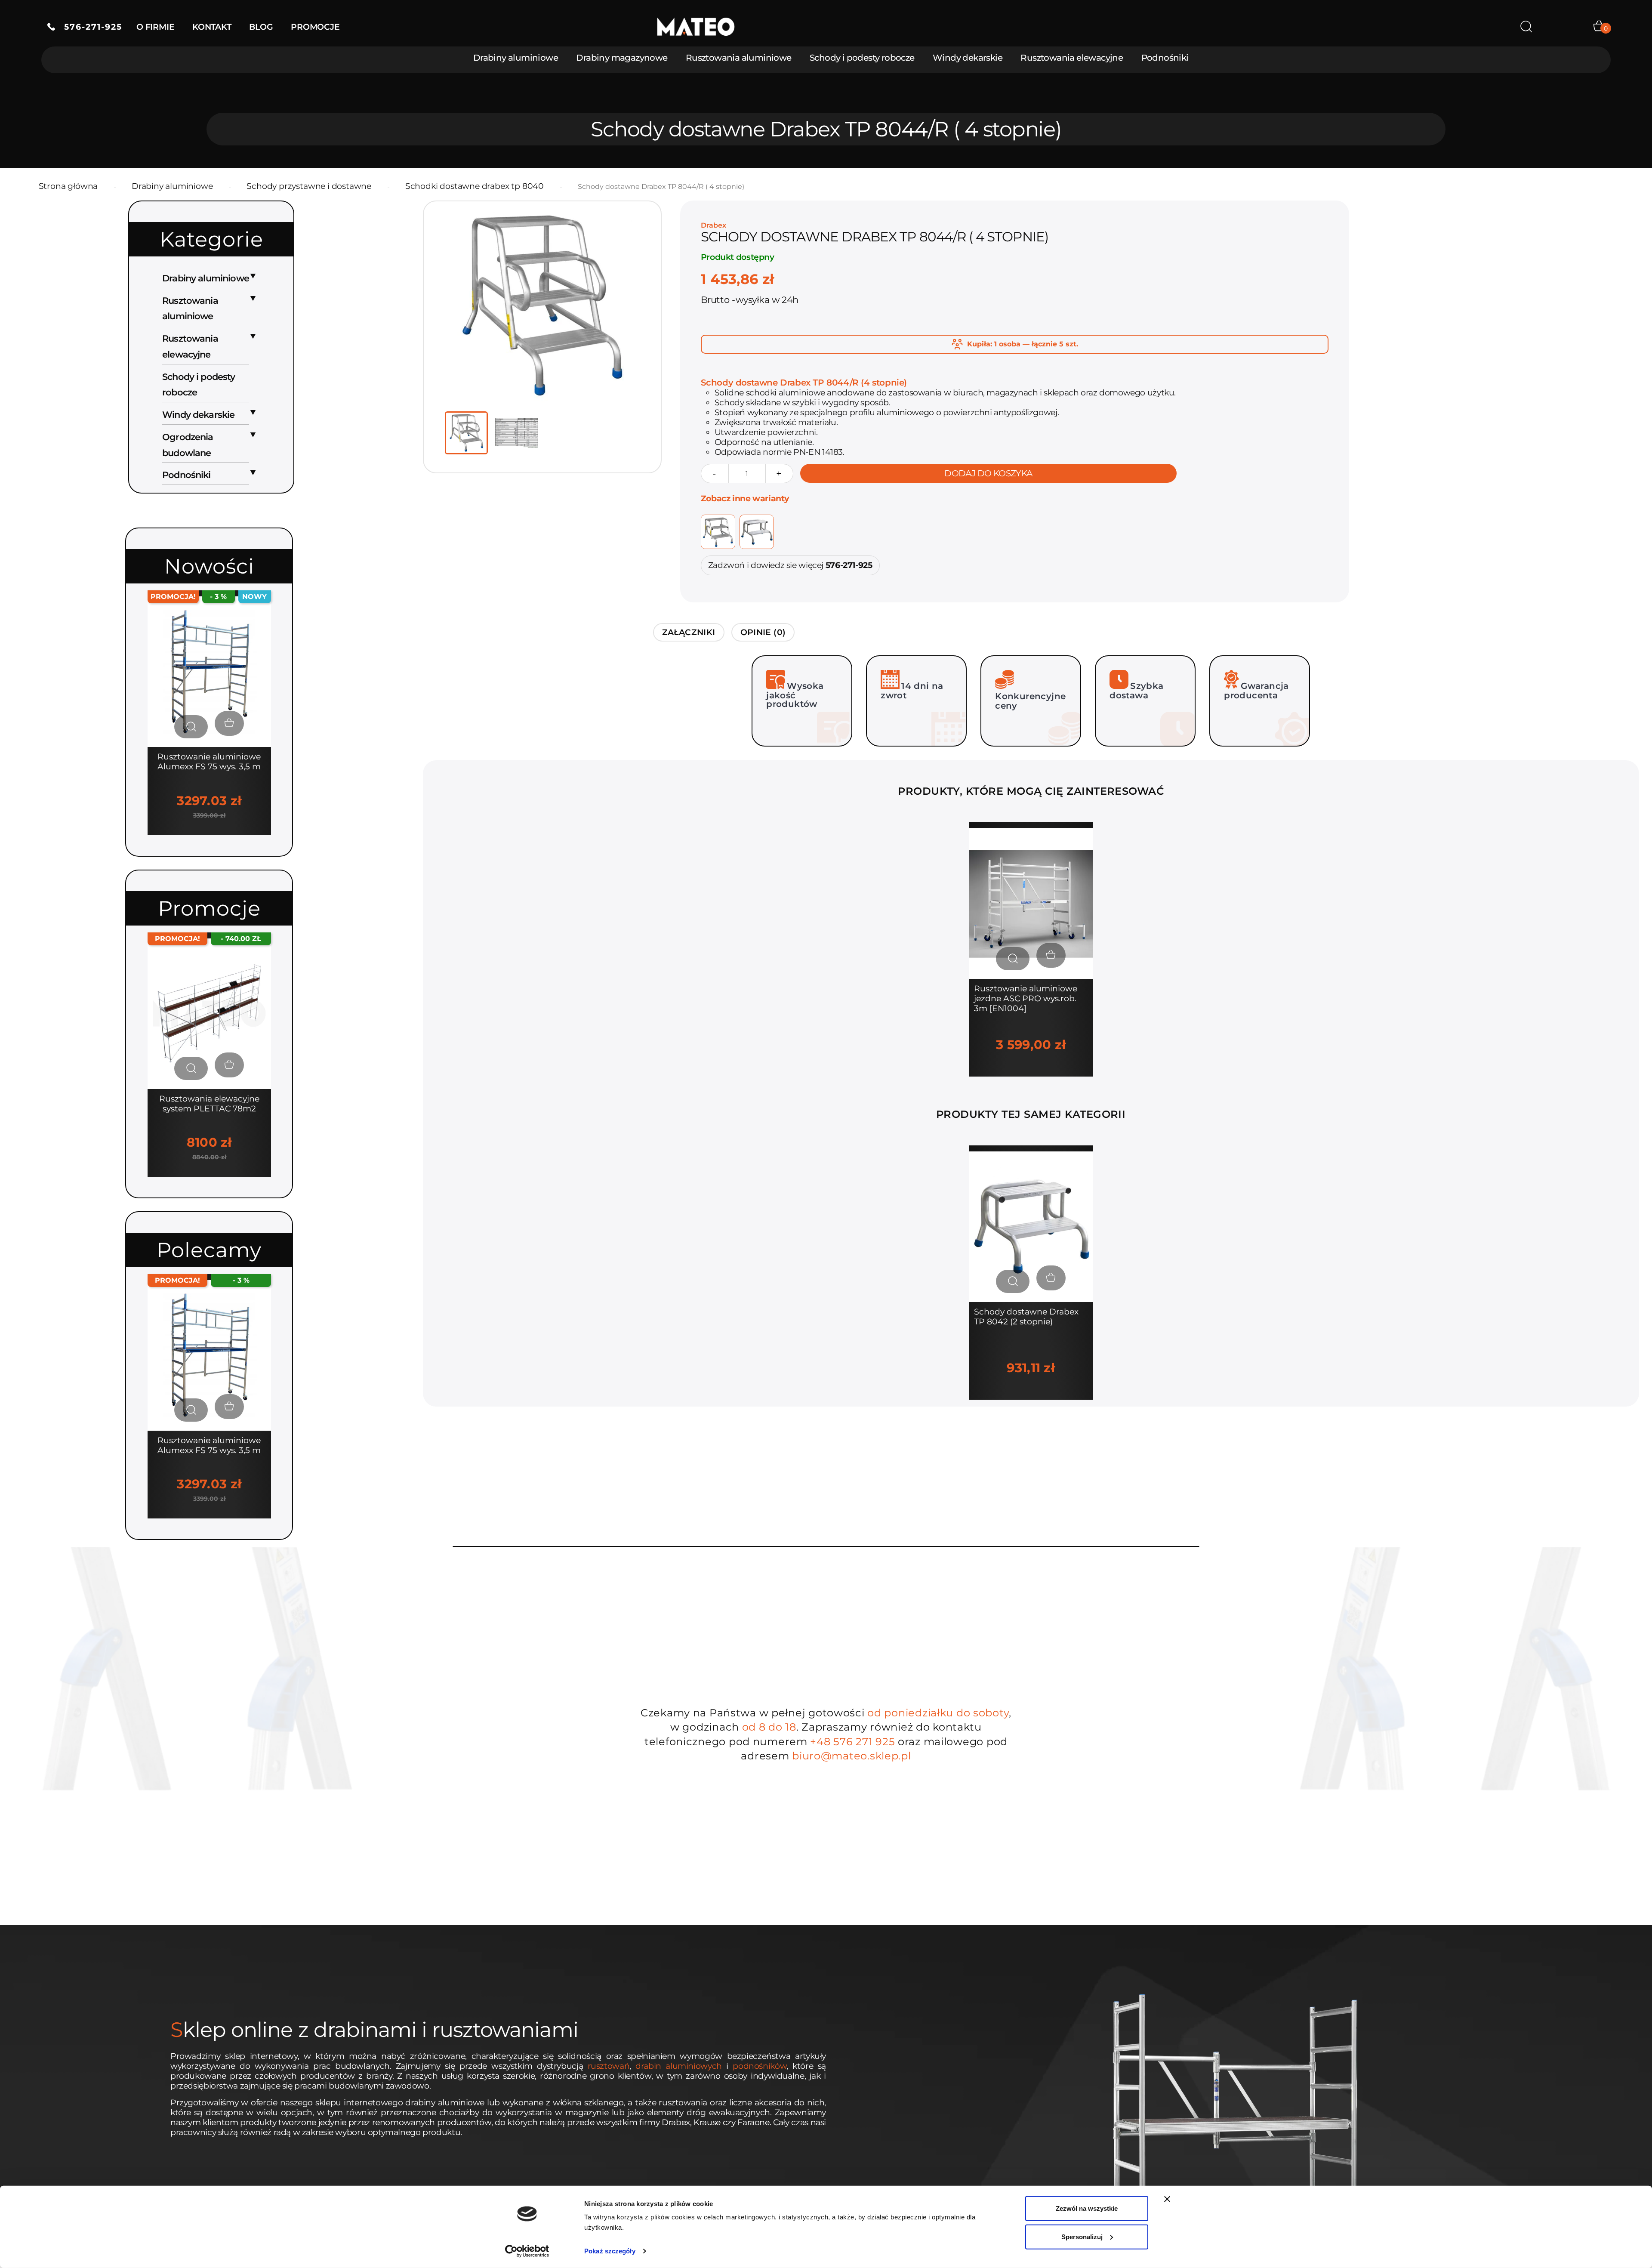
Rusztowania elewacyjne (1072, 58)
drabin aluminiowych (679, 2066)
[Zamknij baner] (1167, 2199)
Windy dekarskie (968, 58)
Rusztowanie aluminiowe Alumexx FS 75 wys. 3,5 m (209, 762)
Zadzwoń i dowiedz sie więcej (790, 565)
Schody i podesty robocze (862, 58)
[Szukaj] (1526, 27)
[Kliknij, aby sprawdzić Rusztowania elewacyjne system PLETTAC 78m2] (209, 1013)
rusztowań (609, 2066)
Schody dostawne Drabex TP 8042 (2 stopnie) (1026, 1317)
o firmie (155, 27)
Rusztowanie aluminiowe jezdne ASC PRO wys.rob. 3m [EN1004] (1026, 998)
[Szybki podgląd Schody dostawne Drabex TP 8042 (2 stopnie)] (1013, 1281)
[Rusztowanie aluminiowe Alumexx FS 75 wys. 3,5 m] (209, 671)
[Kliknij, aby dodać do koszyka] (229, 723)
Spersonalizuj (1082, 2236)
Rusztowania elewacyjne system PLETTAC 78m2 (209, 1104)
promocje (315, 27)
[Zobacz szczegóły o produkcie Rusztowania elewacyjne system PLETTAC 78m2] (191, 1068)
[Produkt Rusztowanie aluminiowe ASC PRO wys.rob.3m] (1031, 903)
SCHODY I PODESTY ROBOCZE (199, 385)
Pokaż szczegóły (610, 2251)
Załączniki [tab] (689, 632)
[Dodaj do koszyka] (1051, 955)
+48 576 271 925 (852, 1742)
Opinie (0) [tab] (763, 632)
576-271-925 (89, 27)
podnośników (760, 2066)
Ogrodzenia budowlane (188, 445)
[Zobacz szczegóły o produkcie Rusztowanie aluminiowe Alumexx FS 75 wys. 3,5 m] (191, 727)
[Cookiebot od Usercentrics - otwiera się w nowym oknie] (527, 2251)
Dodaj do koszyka (988, 473)
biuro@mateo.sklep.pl (851, 1756)
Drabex (714, 225)
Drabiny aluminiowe (516, 58)
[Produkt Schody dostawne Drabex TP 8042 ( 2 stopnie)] (1031, 1226)
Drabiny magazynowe (622, 58)
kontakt (212, 27)
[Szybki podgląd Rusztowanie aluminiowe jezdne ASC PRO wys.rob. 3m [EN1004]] (1013, 959)
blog (261, 27)
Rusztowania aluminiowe (739, 58)
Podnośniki (1165, 58)
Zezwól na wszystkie (1087, 2208)
